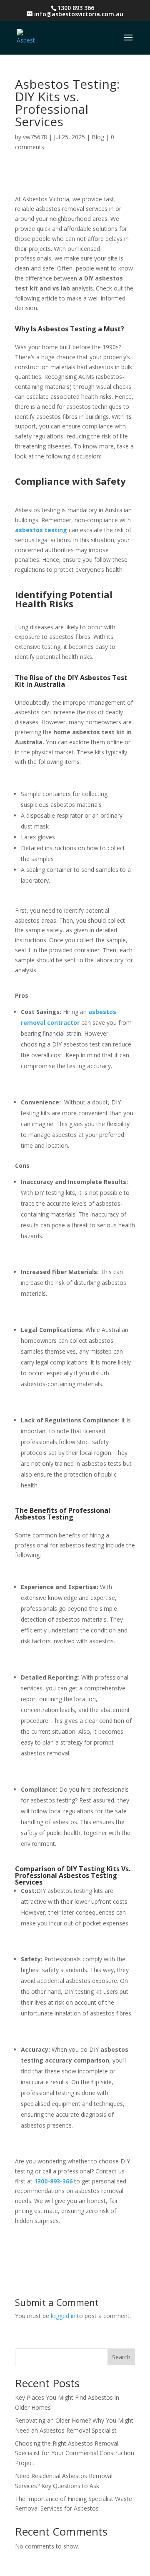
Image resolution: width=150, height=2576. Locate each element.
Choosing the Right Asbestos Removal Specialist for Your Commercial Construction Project (75, 2453)
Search (121, 2357)
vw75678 (35, 137)
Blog (98, 137)
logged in (63, 2316)
